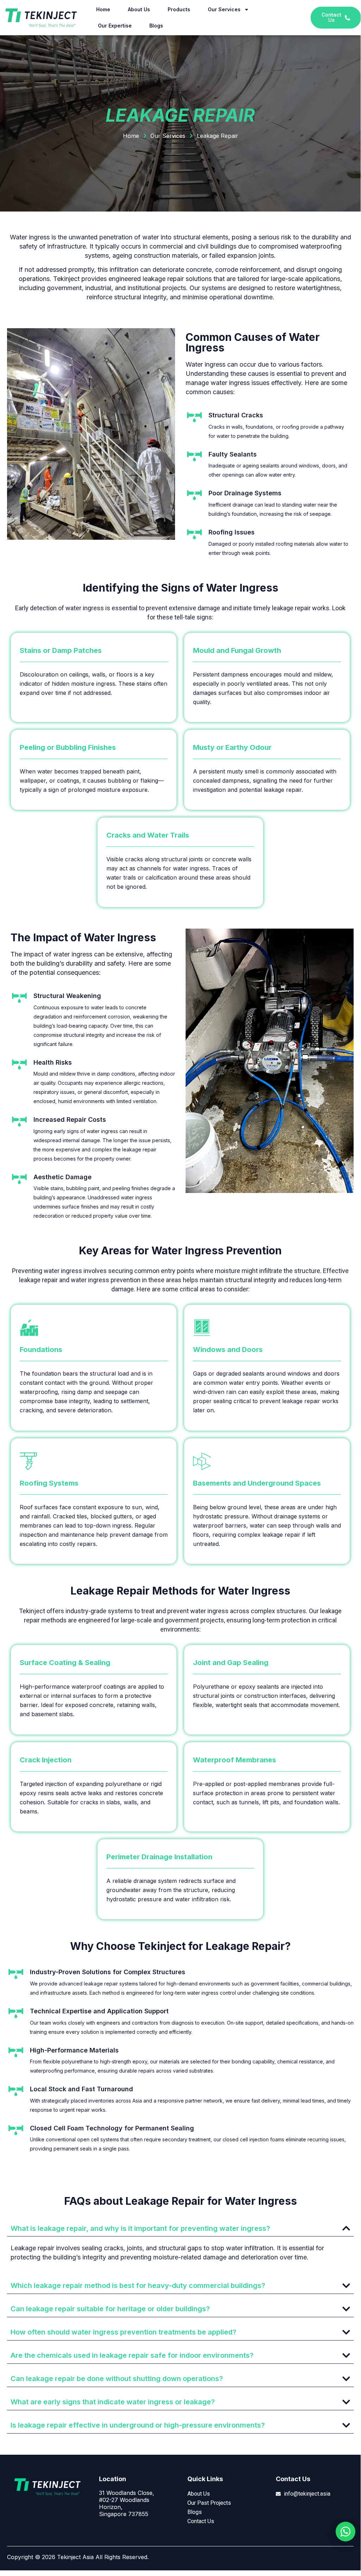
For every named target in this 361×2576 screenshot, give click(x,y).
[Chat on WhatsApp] (346, 2532)
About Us (139, 9)
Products (179, 9)
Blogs (156, 26)
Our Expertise (115, 26)
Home (103, 9)
